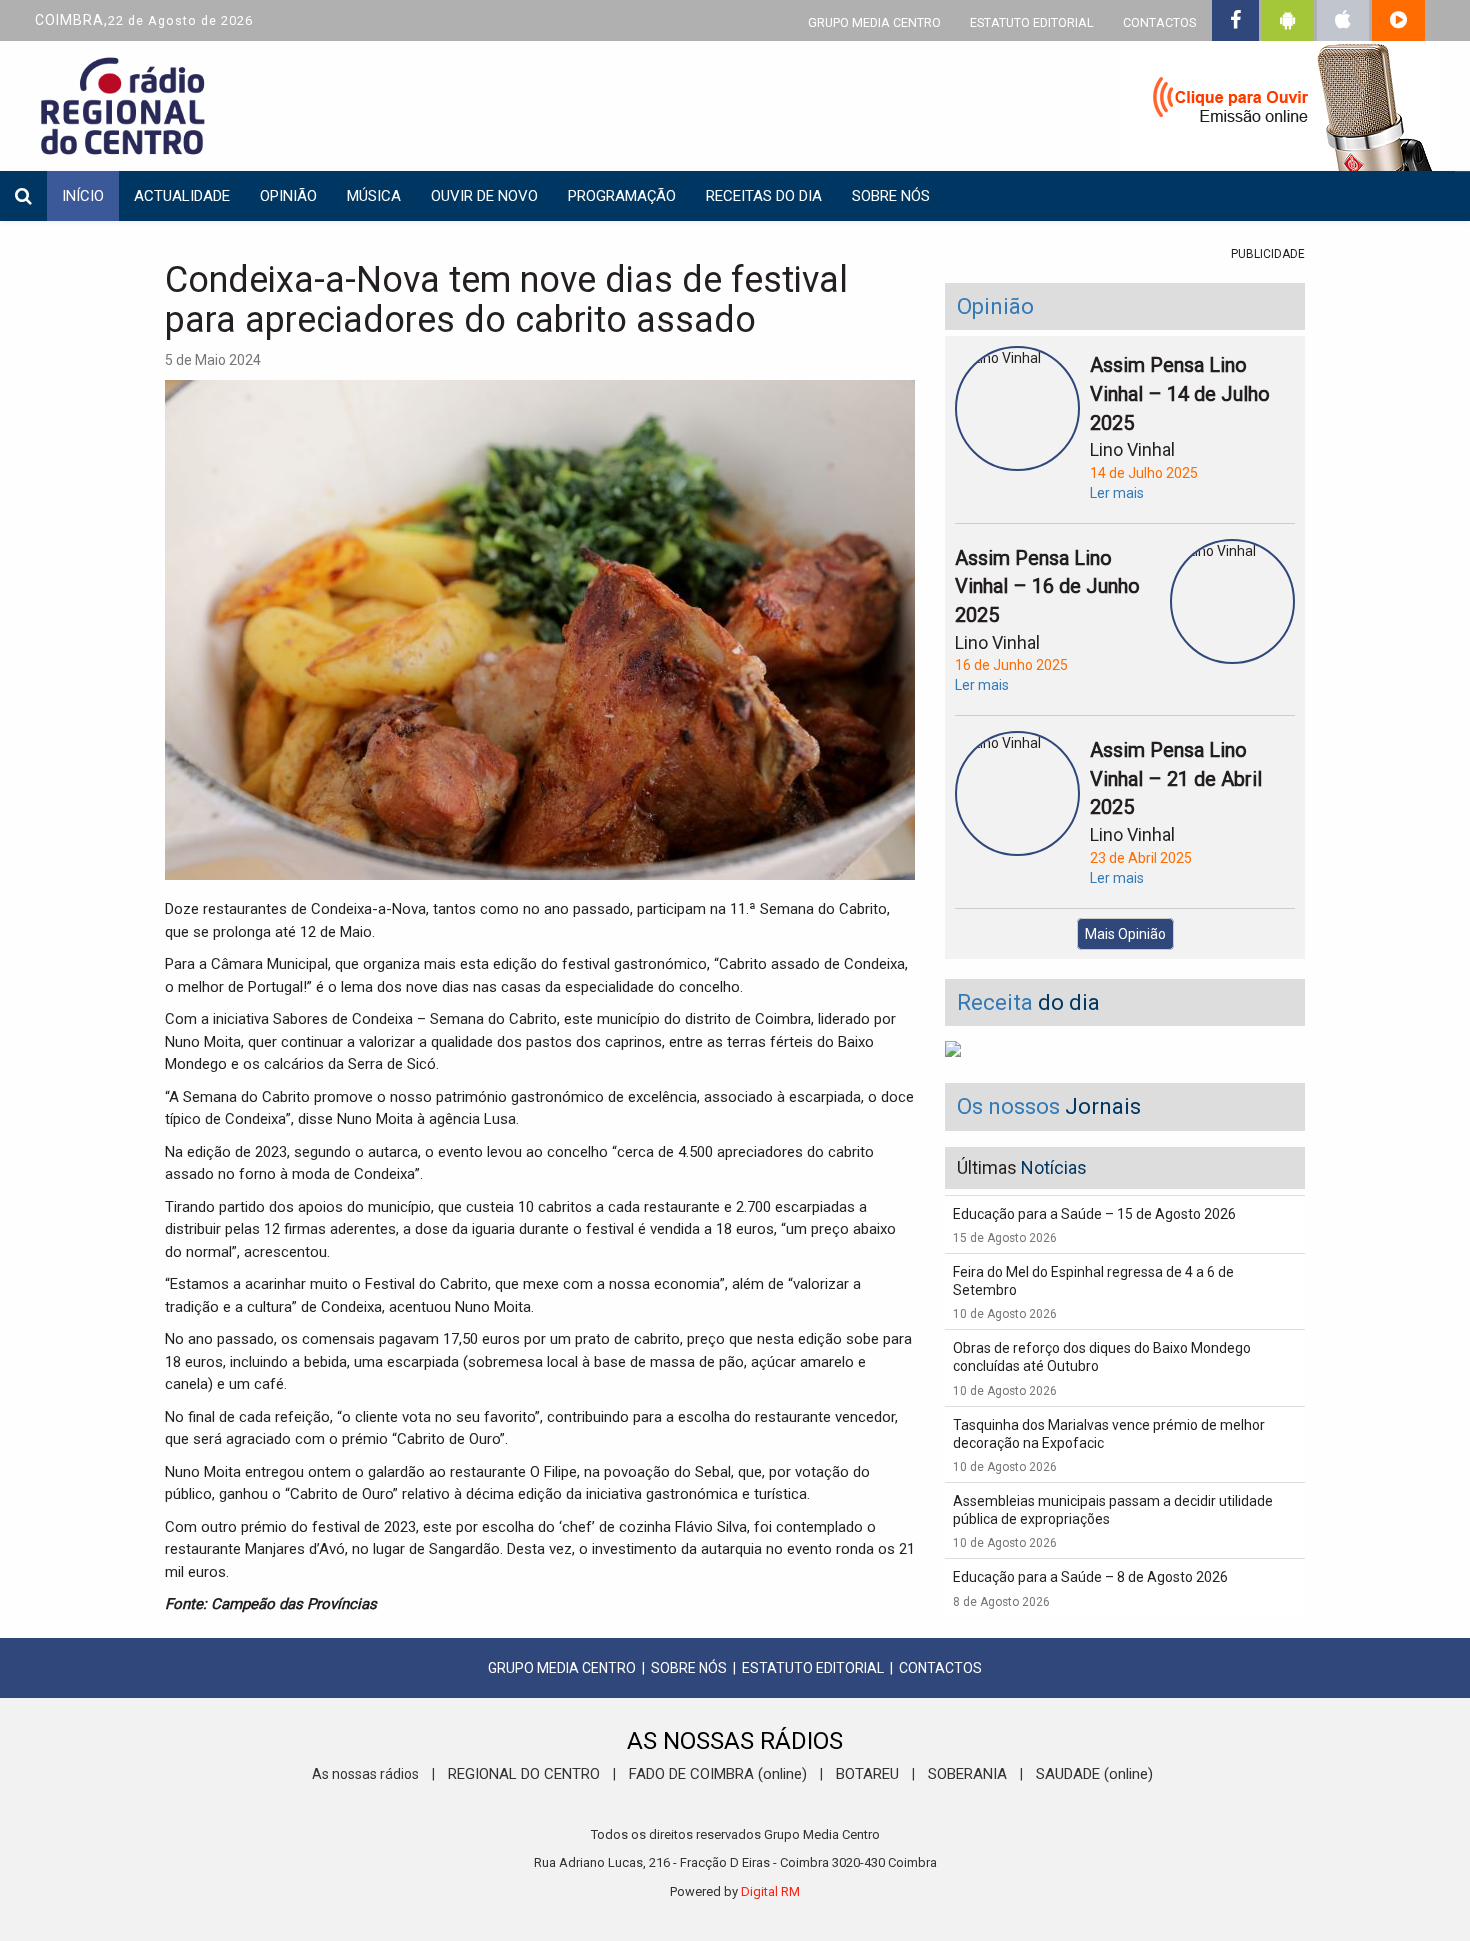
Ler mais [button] (1117, 493)
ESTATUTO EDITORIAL (1032, 22)
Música (374, 196)
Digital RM (770, 1891)
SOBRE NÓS (689, 1668)
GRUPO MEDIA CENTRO (874, 22)
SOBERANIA (967, 1774)
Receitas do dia (764, 196)
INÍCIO (83, 196)
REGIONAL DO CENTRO (524, 1774)
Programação (622, 196)
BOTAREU (867, 1774)
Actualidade (182, 196)
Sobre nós (891, 196)
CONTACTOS (1159, 22)
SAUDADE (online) (1094, 1774)
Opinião (288, 196)
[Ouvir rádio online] (1280, 110)
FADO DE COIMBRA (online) (718, 1774)
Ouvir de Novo (484, 196)
